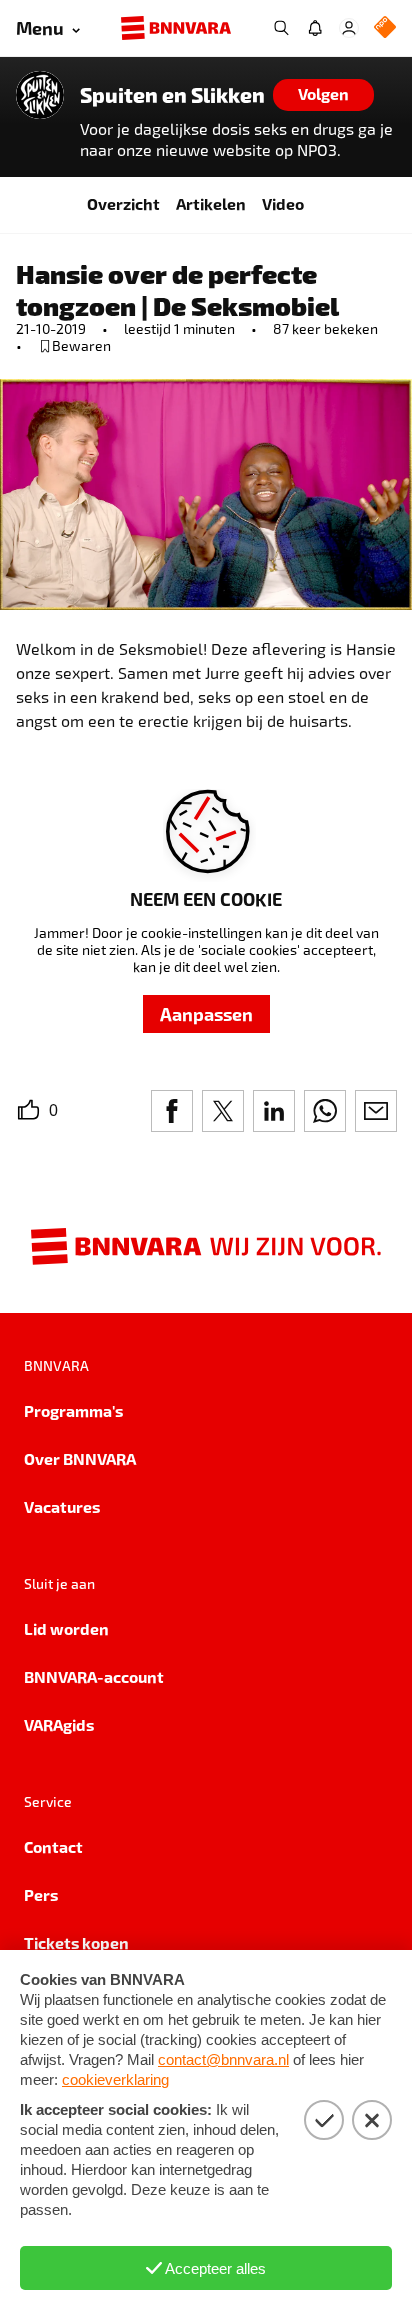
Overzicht (123, 203)
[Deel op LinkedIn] (274, 1111)
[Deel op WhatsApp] (325, 1111)
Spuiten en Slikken (172, 95)
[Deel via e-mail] (376, 1111)
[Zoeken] (281, 28)
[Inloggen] (349, 28)
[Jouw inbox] (315, 28)
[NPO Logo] (385, 28)
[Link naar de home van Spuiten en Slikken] (40, 95)
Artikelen (211, 203)
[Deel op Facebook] (172, 1111)
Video (283, 203)
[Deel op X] (223, 1111)
